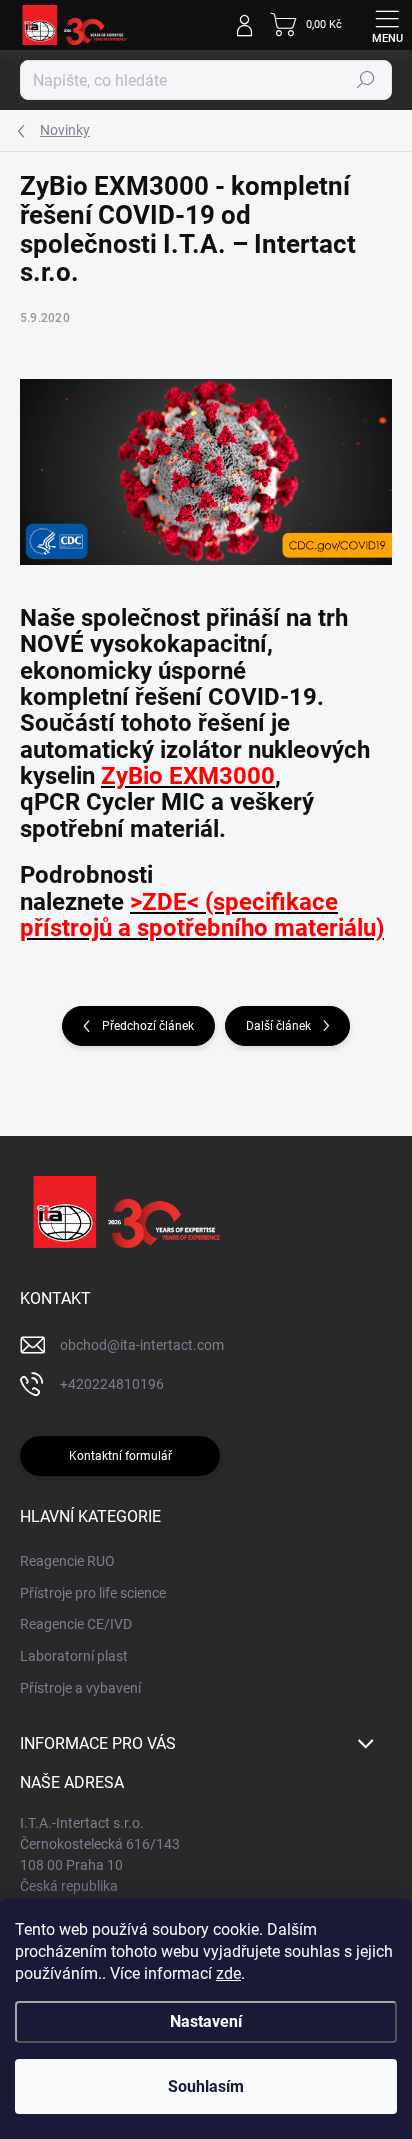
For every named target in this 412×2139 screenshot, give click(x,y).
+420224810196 (112, 1384)
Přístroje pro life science (93, 1593)
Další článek (278, 1026)
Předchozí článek (148, 1026)
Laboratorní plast (74, 1656)
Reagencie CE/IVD (76, 1624)
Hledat (366, 80)
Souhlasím (206, 2086)
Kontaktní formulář (120, 1456)
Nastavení (206, 2021)
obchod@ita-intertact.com (142, 1345)
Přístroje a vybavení (80, 1688)
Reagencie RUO (67, 1561)
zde (228, 1973)
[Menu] (387, 25)
